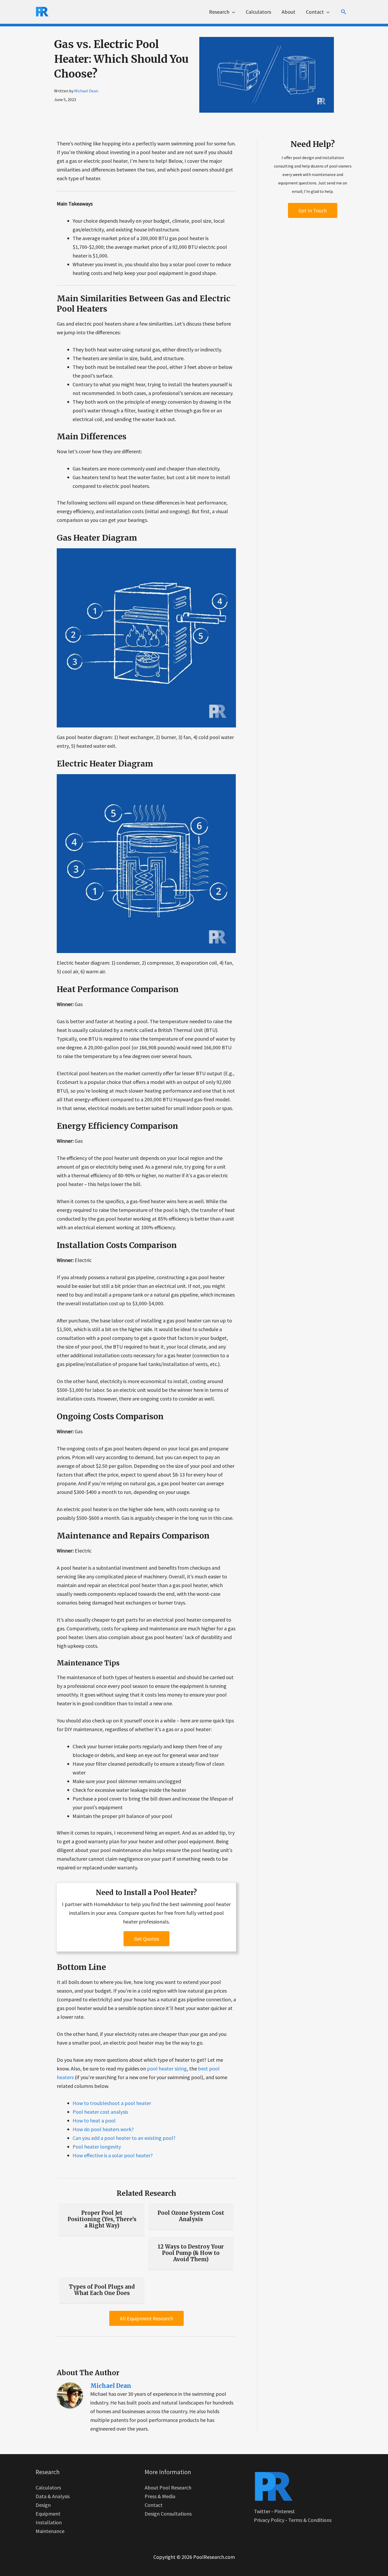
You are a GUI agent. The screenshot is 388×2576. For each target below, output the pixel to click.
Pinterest (285, 2511)
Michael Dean (86, 91)
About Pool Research (168, 2487)
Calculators (48, 2487)
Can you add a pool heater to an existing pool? (124, 2138)
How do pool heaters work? (103, 2129)
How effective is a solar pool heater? (113, 2155)
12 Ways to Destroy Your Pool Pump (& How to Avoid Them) (191, 2253)
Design (43, 2505)
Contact (154, 2505)
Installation (49, 2522)
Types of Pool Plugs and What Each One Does (102, 2290)
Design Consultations (168, 2514)
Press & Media (160, 2496)
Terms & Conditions (310, 2520)
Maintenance (50, 2531)
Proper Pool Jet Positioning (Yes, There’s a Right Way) (102, 2219)
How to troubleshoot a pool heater (112, 2103)
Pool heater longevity (97, 2147)
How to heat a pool (94, 2120)
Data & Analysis (53, 2496)
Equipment (48, 2514)
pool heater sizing (167, 2068)
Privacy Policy (269, 2520)
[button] (344, 12)
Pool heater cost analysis (100, 2112)
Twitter (262, 2511)
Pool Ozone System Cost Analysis (191, 2216)
